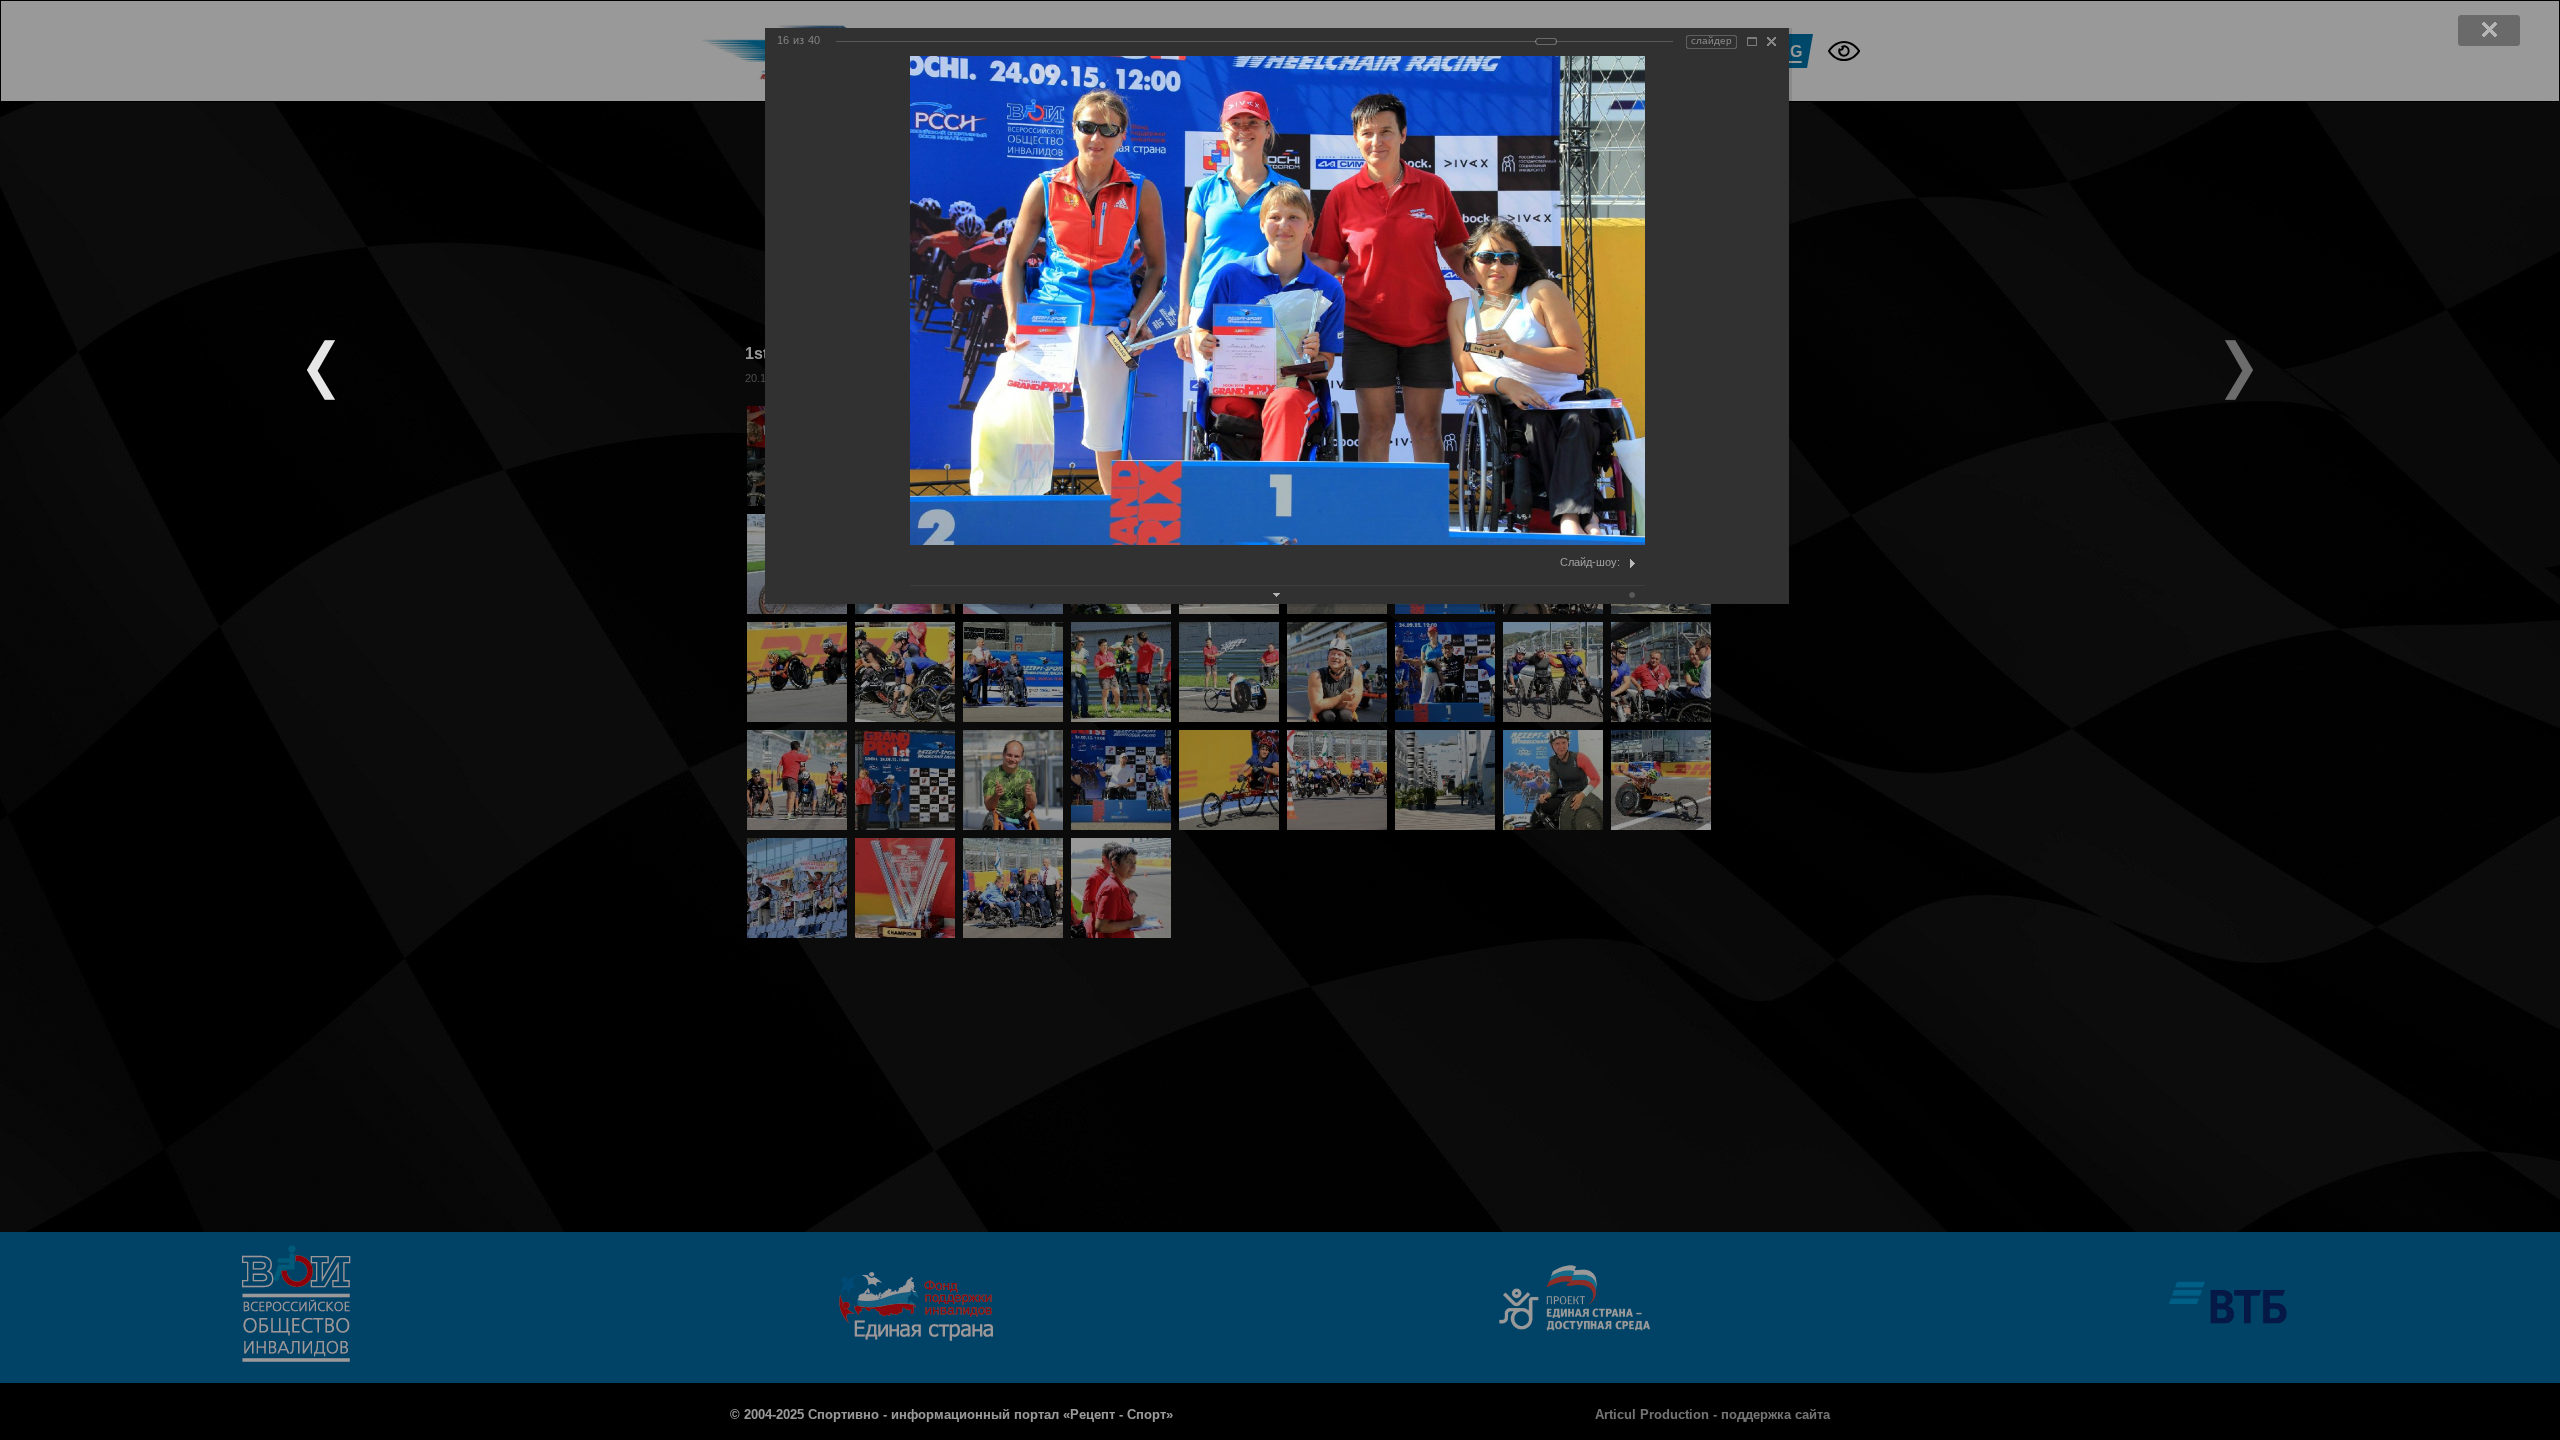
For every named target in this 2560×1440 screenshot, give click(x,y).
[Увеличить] (1752, 41)
